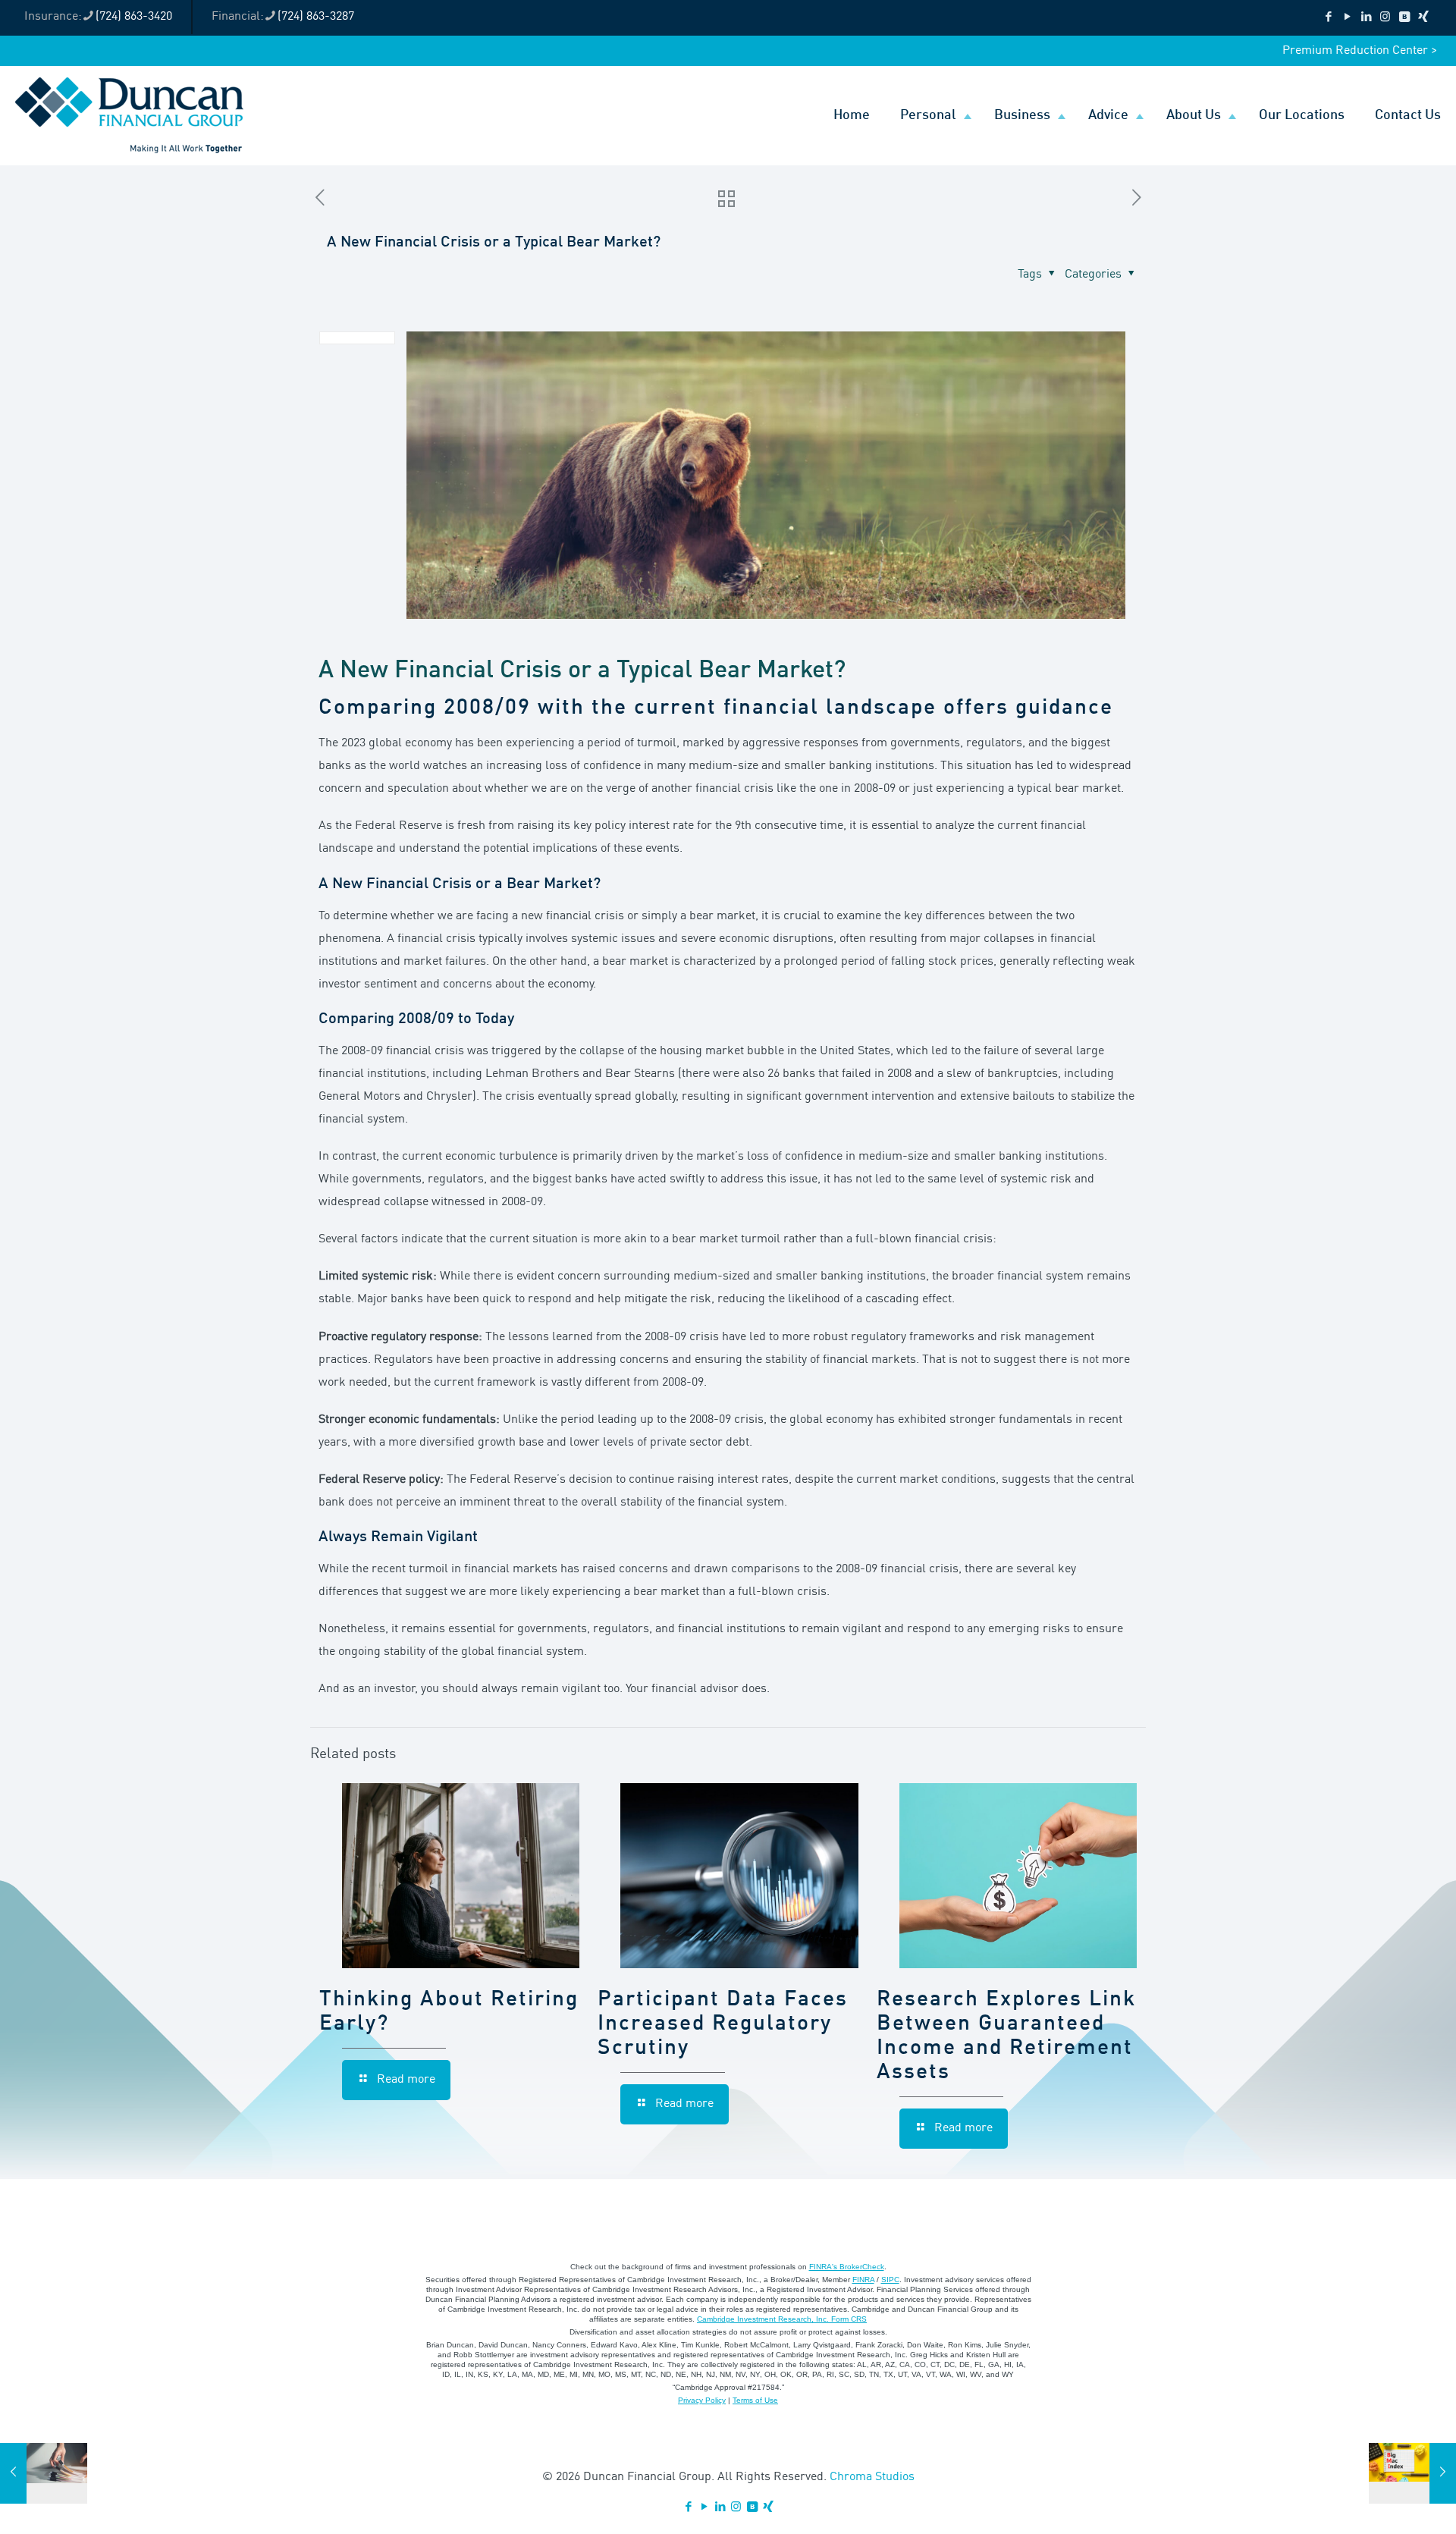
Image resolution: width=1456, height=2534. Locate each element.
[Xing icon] (1423, 18)
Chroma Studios (872, 2477)
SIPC (890, 2280)
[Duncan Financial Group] (129, 115)
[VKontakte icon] (1404, 18)
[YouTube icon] (1347, 18)
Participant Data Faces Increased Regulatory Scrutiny (723, 2024)
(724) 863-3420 (134, 17)
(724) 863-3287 (316, 17)
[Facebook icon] (1328, 18)
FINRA (863, 2280)
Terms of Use (755, 2400)
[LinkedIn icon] (1366, 18)
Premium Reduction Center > (1360, 51)
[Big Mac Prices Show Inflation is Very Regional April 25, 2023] (1412, 2473)
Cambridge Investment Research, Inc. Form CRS (782, 2319)
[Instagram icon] (1385, 18)
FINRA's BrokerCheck (847, 2267)
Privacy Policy (702, 2400)
